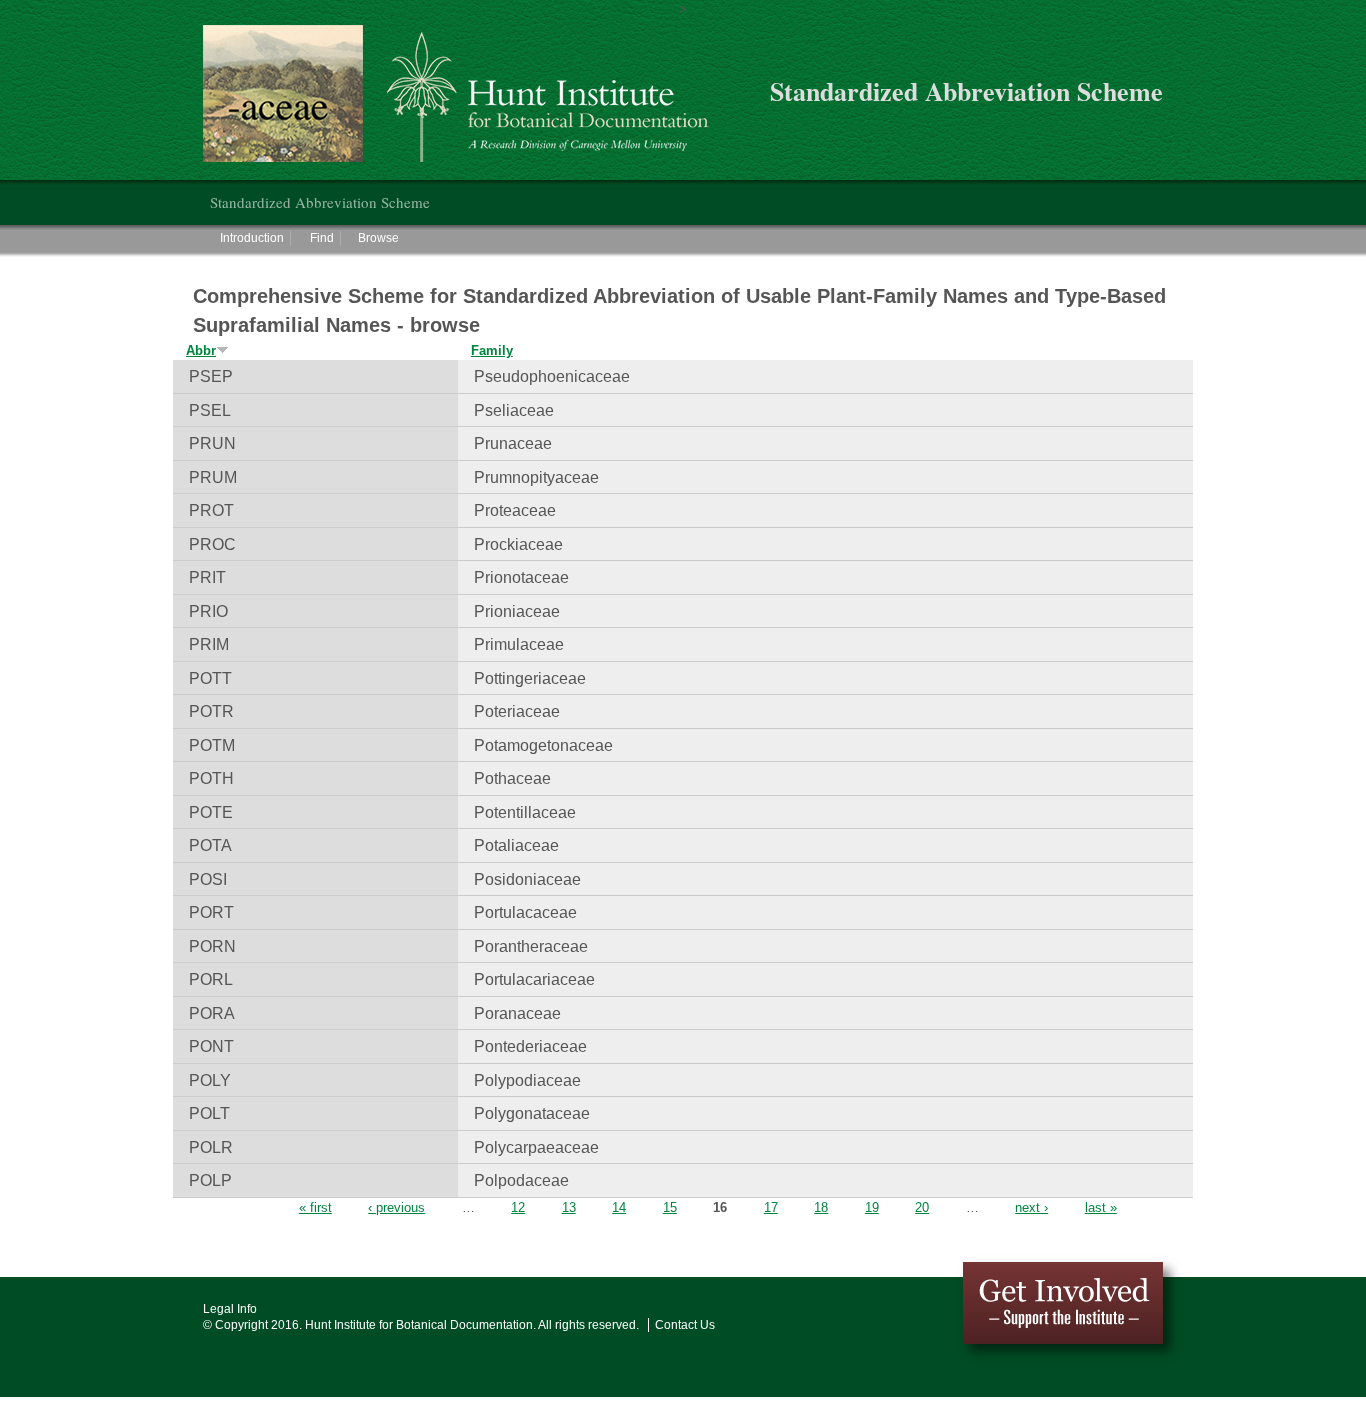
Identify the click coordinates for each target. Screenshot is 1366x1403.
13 (569, 1207)
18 (821, 1207)
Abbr (201, 350)
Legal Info (230, 1309)
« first (315, 1207)
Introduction (252, 238)
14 (619, 1207)
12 (518, 1207)
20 (922, 1207)
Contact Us (685, 1325)
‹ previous (396, 1207)
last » (1101, 1207)
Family (492, 350)
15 (670, 1207)
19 (872, 1207)
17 (771, 1207)
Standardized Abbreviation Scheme (320, 202)
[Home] (467, 93)
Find (322, 238)
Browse (378, 238)
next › (1031, 1207)
